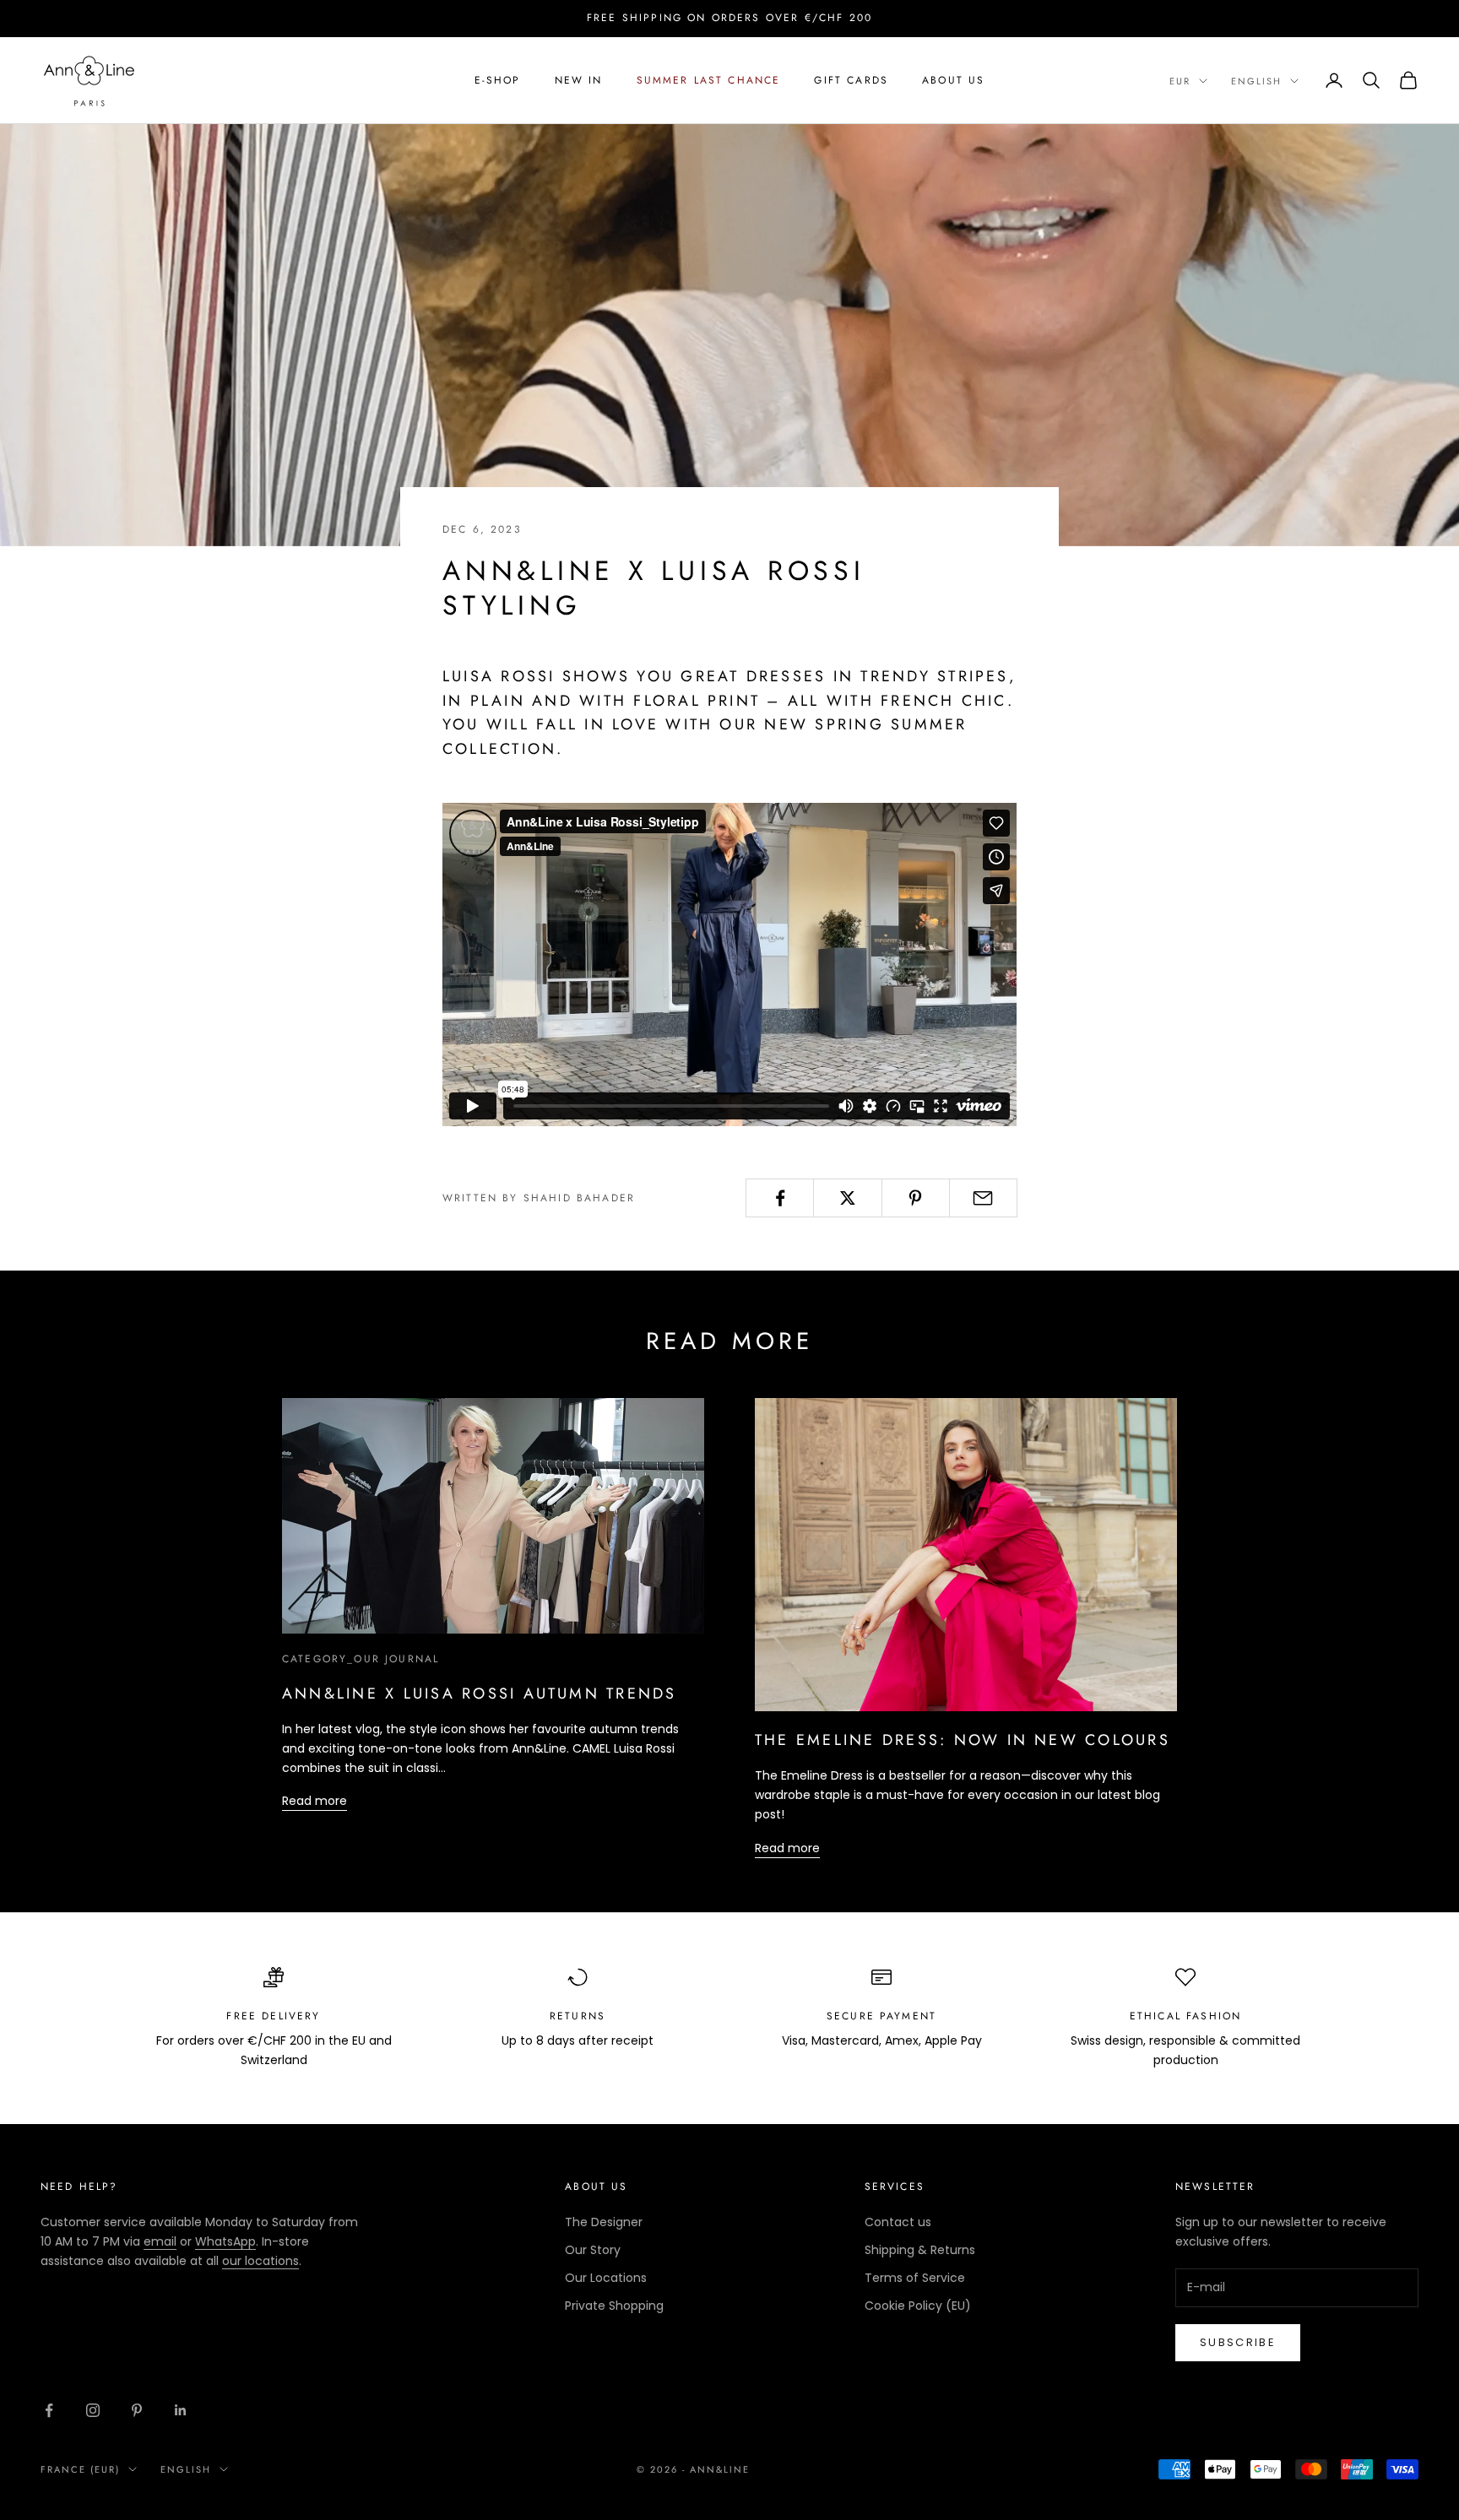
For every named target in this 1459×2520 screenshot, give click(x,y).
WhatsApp (225, 2241)
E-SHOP (498, 80)
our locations (260, 2261)
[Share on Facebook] (780, 1198)
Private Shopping (614, 2306)
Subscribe (1238, 2342)
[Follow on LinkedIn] (181, 2410)
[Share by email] (983, 1198)
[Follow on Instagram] (93, 2410)
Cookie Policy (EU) (918, 2306)
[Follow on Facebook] (49, 2410)
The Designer (604, 2222)
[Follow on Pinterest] (137, 2410)
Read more (315, 1801)
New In (579, 80)
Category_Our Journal (361, 1659)
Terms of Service (915, 2278)
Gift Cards (851, 80)
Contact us (898, 2222)
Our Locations (606, 2278)
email (160, 2241)
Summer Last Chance (709, 80)
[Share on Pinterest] (916, 1198)
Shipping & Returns (920, 2250)
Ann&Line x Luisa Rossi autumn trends (480, 1694)
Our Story (593, 2250)
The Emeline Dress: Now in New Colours (963, 1740)
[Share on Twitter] (847, 1198)
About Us (953, 80)
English (1256, 81)
